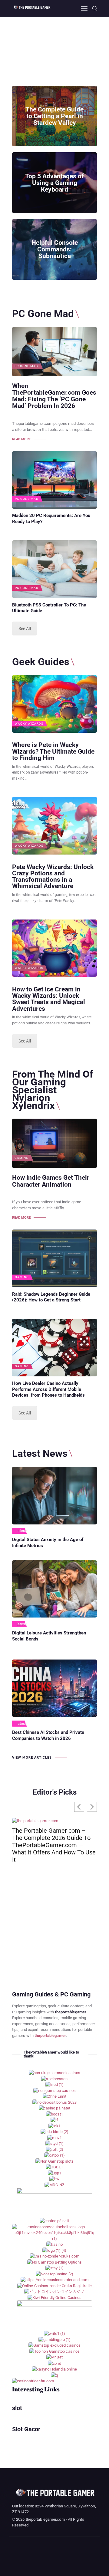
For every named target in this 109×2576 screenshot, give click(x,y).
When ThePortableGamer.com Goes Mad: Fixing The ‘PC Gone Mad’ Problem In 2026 (54, 396)
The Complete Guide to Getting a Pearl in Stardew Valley (54, 116)
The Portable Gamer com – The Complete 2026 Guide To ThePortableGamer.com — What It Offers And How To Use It (54, 1845)
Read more (21, 439)
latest (22, 1531)
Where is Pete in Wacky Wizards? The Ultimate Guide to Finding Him (53, 751)
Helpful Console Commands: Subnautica (55, 250)
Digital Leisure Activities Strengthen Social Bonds (49, 1636)
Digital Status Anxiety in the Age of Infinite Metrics (48, 1543)
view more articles (32, 1758)
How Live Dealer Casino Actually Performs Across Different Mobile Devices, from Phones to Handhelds (48, 1389)
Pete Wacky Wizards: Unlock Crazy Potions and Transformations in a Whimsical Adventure (53, 876)
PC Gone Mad (26, 366)
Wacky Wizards (29, 724)
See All (25, 629)
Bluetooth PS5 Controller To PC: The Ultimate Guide (49, 608)
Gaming (21, 1158)
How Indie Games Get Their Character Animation (51, 1181)
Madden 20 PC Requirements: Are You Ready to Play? (51, 519)
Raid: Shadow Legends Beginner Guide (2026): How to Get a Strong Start (51, 1297)
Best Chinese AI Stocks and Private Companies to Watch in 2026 (48, 1735)
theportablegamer (50, 2036)
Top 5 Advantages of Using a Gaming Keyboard (54, 183)
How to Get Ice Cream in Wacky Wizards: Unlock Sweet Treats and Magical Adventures (49, 999)
